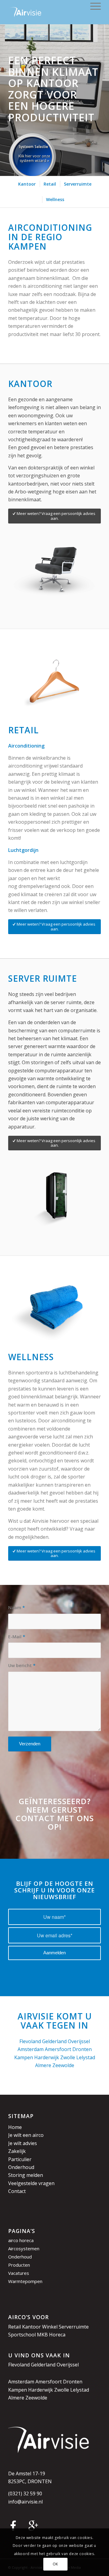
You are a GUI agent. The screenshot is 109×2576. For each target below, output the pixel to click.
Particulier (20, 2159)
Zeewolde (63, 2065)
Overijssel (79, 2041)
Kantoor (31, 2327)
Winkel (50, 2327)
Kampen (24, 2057)
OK (55, 2564)
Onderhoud (21, 2167)
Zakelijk (17, 2151)
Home (15, 2127)
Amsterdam (31, 2049)
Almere (43, 2065)
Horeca (57, 2335)
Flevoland (30, 2041)
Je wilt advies (23, 2143)
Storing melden (26, 2175)
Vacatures (19, 2273)
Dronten (82, 2049)
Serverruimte (74, 2327)
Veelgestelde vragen (31, 2183)
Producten (19, 2265)
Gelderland (54, 2041)
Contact (17, 2191)
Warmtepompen (25, 2281)
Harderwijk (47, 2057)
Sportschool (22, 2335)
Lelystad (86, 2057)
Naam (17, 1607)
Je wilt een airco (26, 2135)
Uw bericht (22, 1665)
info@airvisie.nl (25, 2502)
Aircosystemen (24, 2248)
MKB (42, 2335)
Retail (15, 2327)
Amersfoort (58, 2049)
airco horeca (21, 2240)
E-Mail (17, 1636)
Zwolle (68, 2057)
